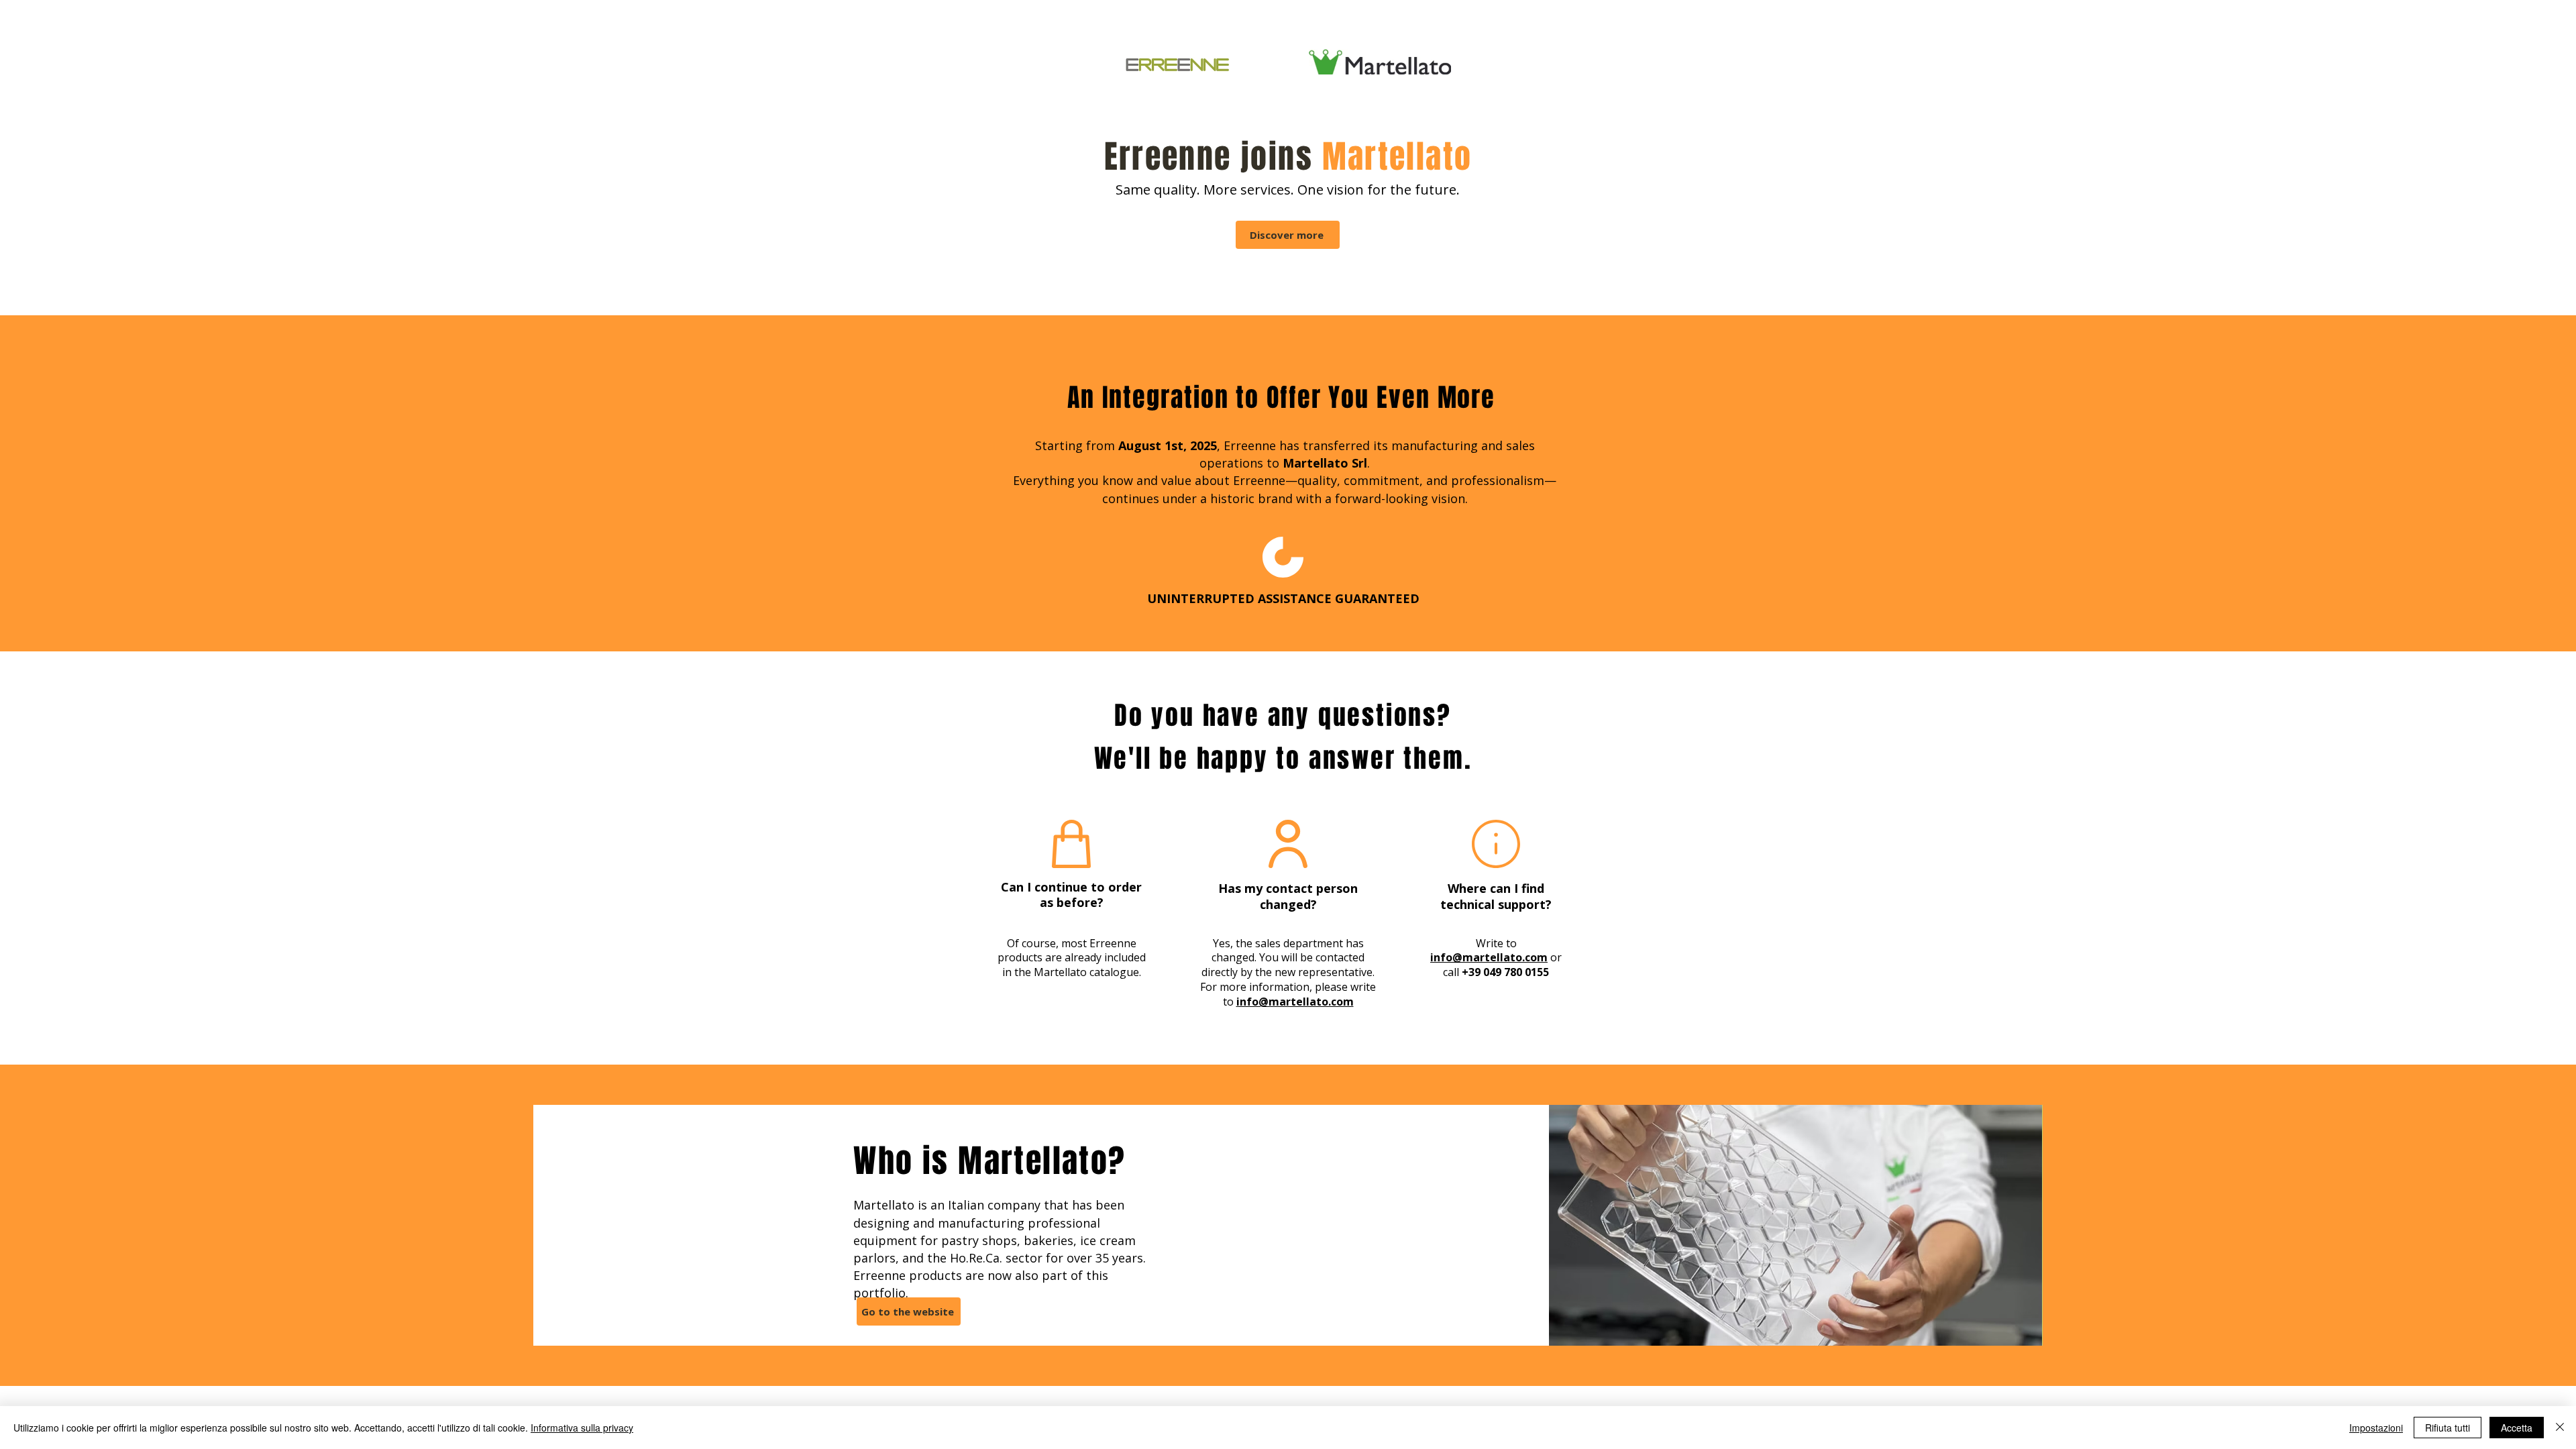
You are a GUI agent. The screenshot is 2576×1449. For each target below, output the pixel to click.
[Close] (2560, 1428)
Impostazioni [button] (2376, 1428)
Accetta (2517, 1428)
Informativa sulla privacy (582, 1428)
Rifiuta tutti (2448, 1428)
